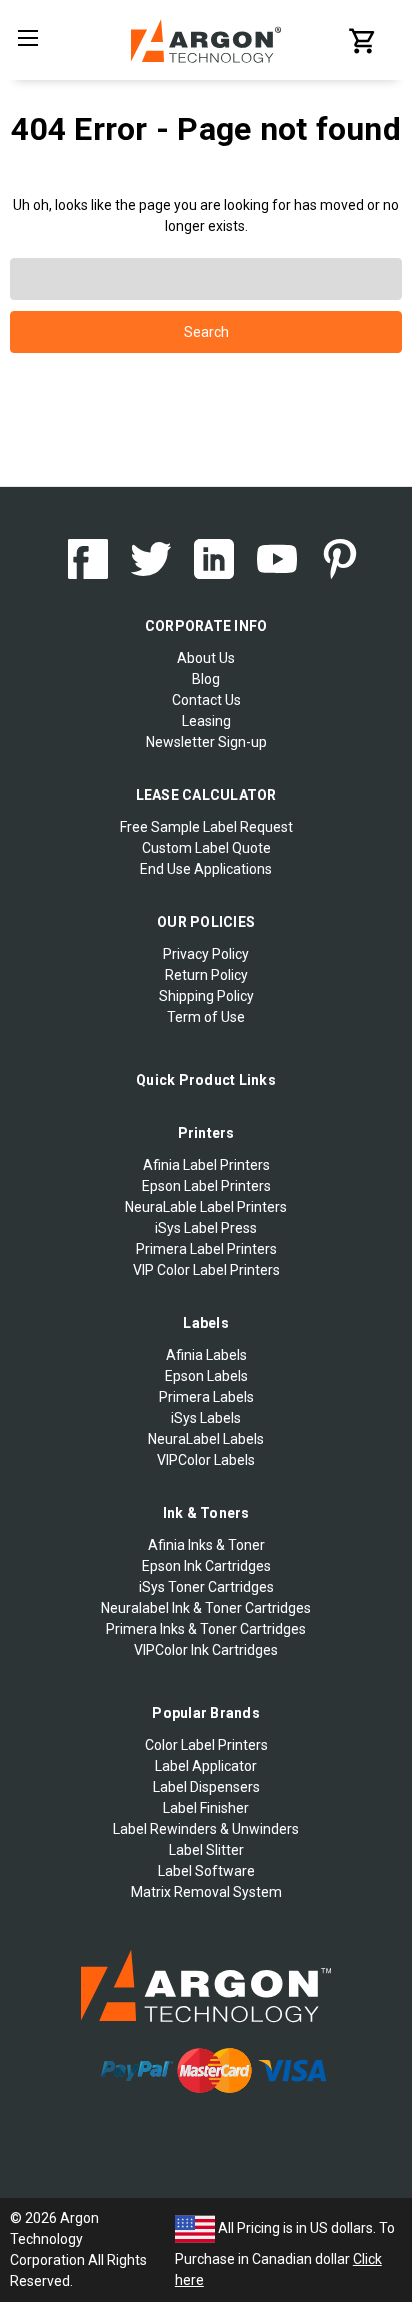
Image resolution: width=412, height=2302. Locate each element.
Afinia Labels (206, 1355)
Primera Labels (206, 1397)
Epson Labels (206, 1376)
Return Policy (206, 975)
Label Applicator (206, 1766)
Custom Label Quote (206, 848)
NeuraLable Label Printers (206, 1207)
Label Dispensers (206, 1787)
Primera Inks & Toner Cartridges (206, 1629)
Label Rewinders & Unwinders (206, 1829)
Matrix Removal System (206, 1892)
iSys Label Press (206, 1228)
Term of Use (206, 1017)
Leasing (206, 721)
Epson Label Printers (206, 1186)
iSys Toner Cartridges (206, 1587)
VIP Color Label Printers (206, 1270)
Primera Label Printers (206, 1249)
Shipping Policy (206, 996)
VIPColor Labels (206, 1460)
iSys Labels (206, 1418)
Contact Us (206, 700)
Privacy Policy (206, 954)
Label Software (206, 1871)
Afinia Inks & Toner (206, 1545)
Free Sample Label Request (206, 827)
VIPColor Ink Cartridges (206, 1650)
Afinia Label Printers (206, 1165)
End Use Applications (206, 869)
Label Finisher (206, 1808)
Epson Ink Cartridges (206, 1566)
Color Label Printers (206, 1745)
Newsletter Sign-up (206, 742)
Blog (206, 679)
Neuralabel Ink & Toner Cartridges (206, 1608)
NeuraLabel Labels (206, 1439)
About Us (206, 658)
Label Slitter (206, 1850)
